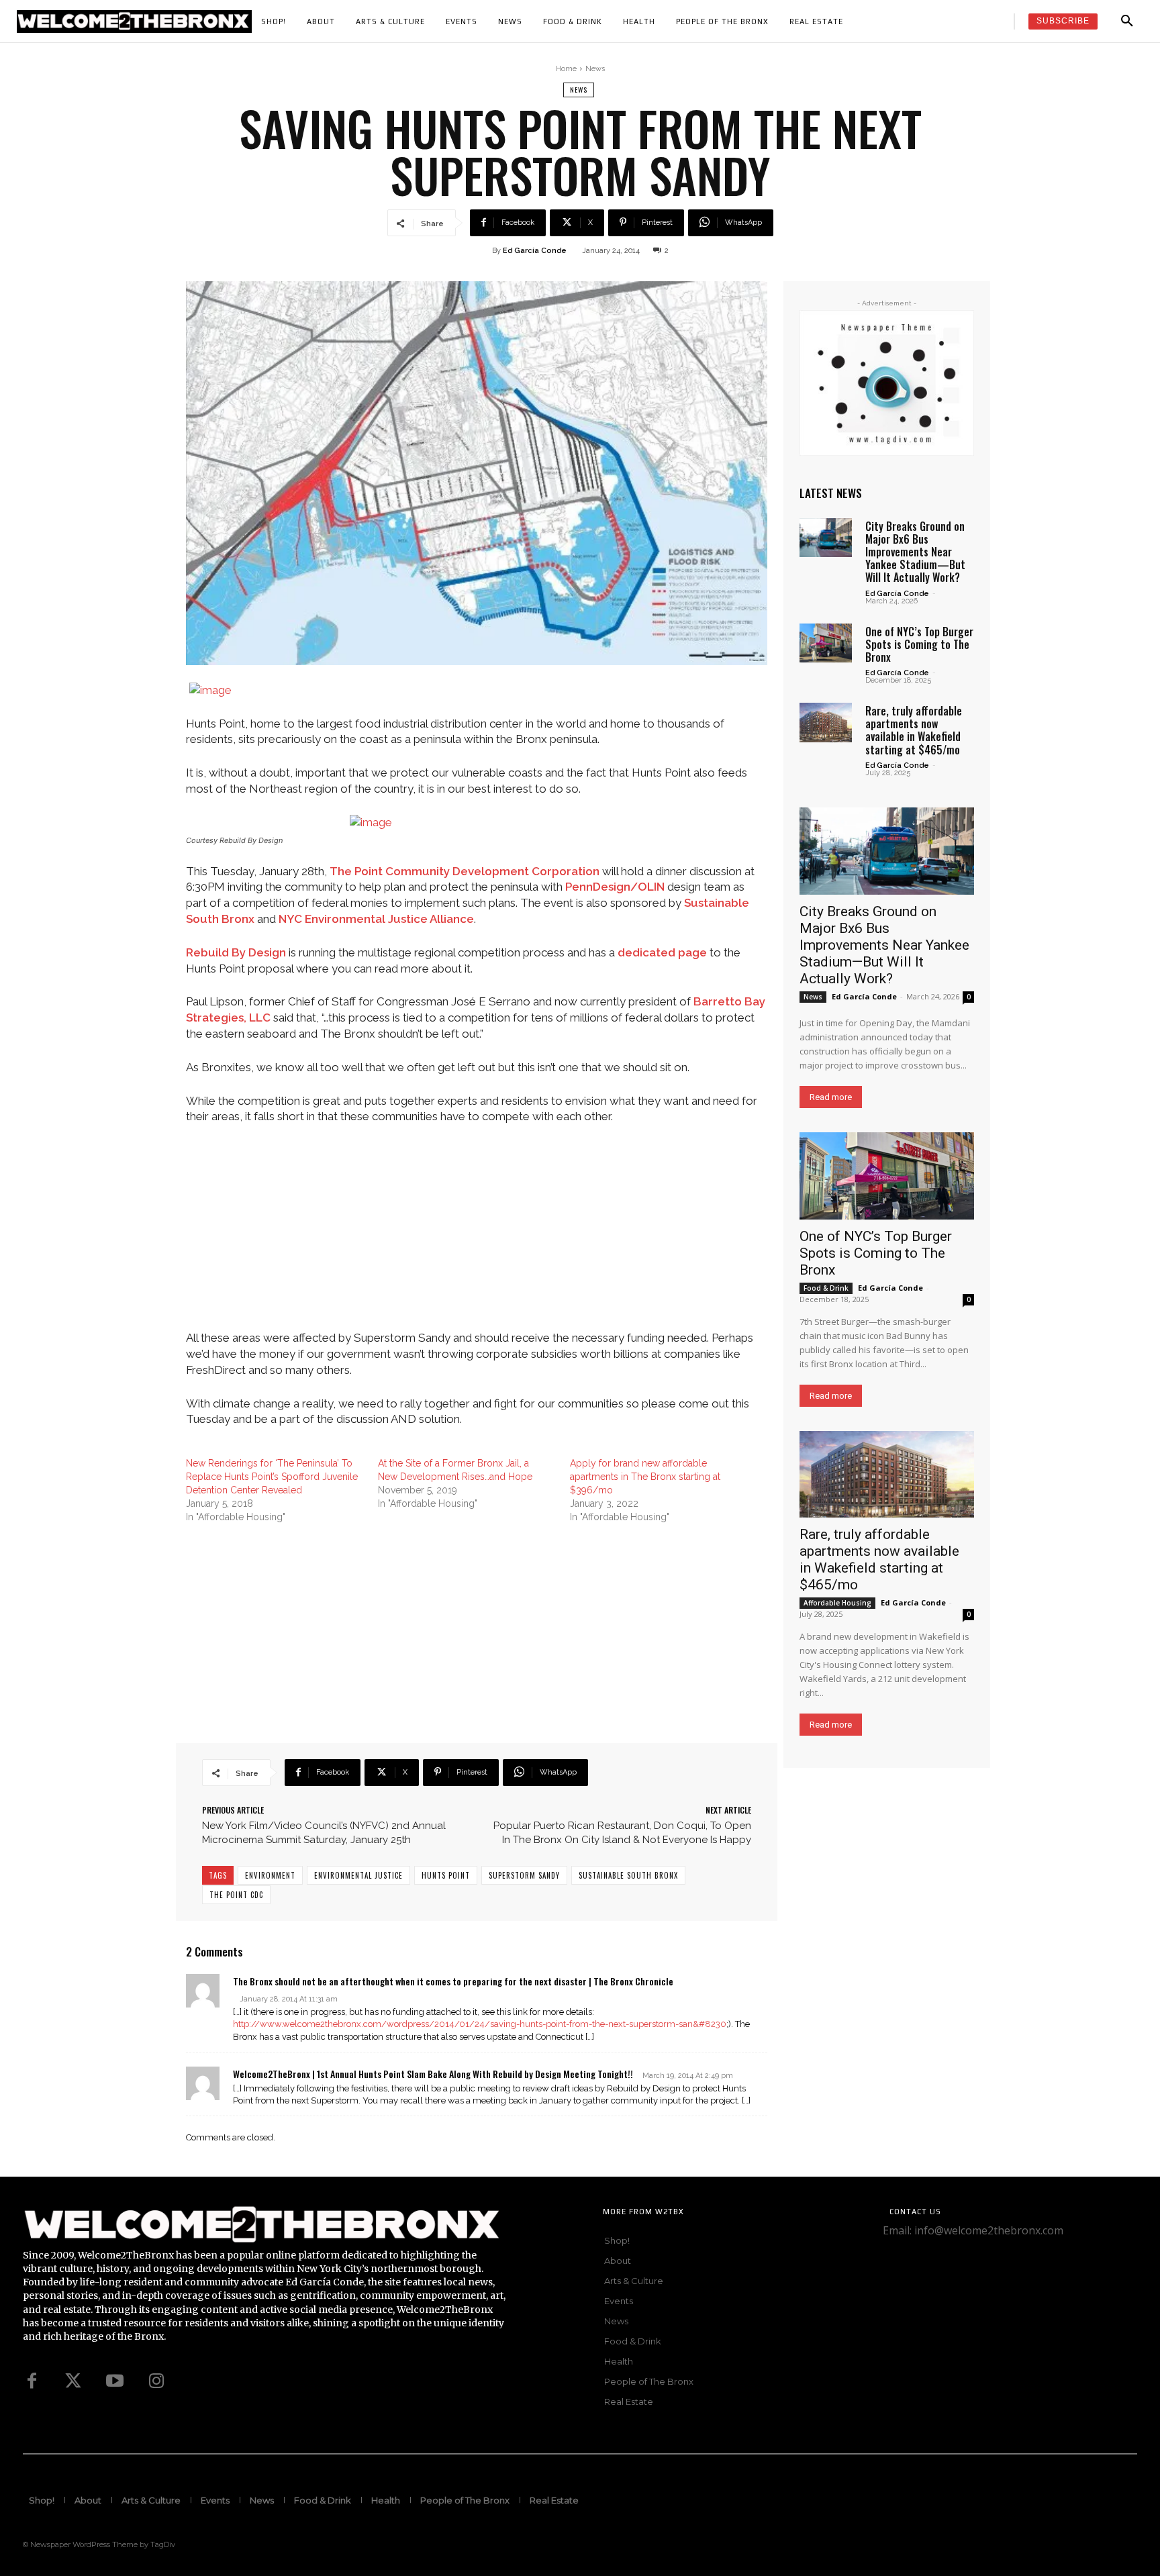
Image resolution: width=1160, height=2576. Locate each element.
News (595, 69)
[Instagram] (156, 2381)
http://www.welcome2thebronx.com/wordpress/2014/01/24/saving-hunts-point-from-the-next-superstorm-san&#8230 (480, 2024)
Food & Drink (826, 1288)
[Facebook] (32, 2381)
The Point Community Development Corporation (465, 871)
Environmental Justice (358, 1875)
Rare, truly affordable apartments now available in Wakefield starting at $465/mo (914, 730)
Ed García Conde (535, 251)
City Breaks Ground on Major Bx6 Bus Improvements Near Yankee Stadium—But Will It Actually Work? (915, 552)
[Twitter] (73, 2381)
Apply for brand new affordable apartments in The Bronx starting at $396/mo (645, 1477)
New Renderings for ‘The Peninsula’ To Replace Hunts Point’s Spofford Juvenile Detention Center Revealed (272, 1477)
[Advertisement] (477, 1236)
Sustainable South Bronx (628, 1875)
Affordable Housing (837, 1603)
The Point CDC (236, 1895)
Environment (270, 1875)
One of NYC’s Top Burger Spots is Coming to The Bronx (919, 644)
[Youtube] (115, 2381)
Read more (831, 1097)
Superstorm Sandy (524, 1875)
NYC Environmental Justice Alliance (376, 919)
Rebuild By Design (236, 952)
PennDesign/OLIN (615, 887)
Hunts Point (446, 1875)
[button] (1127, 21)
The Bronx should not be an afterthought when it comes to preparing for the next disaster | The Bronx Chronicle (453, 1981)
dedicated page (662, 952)
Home (566, 69)
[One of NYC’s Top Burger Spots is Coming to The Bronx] (826, 643)
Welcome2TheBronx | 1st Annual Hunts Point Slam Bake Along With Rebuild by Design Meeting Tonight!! (433, 2074)
